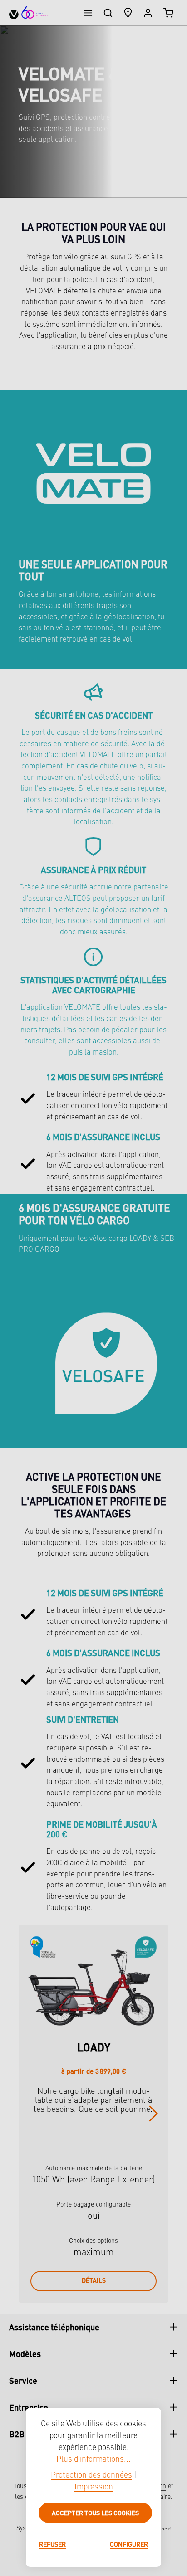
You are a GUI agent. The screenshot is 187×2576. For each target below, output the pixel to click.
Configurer (129, 2544)
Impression (94, 2487)
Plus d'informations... (93, 2460)
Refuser (52, 2544)
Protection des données (91, 2476)
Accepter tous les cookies (95, 2513)
